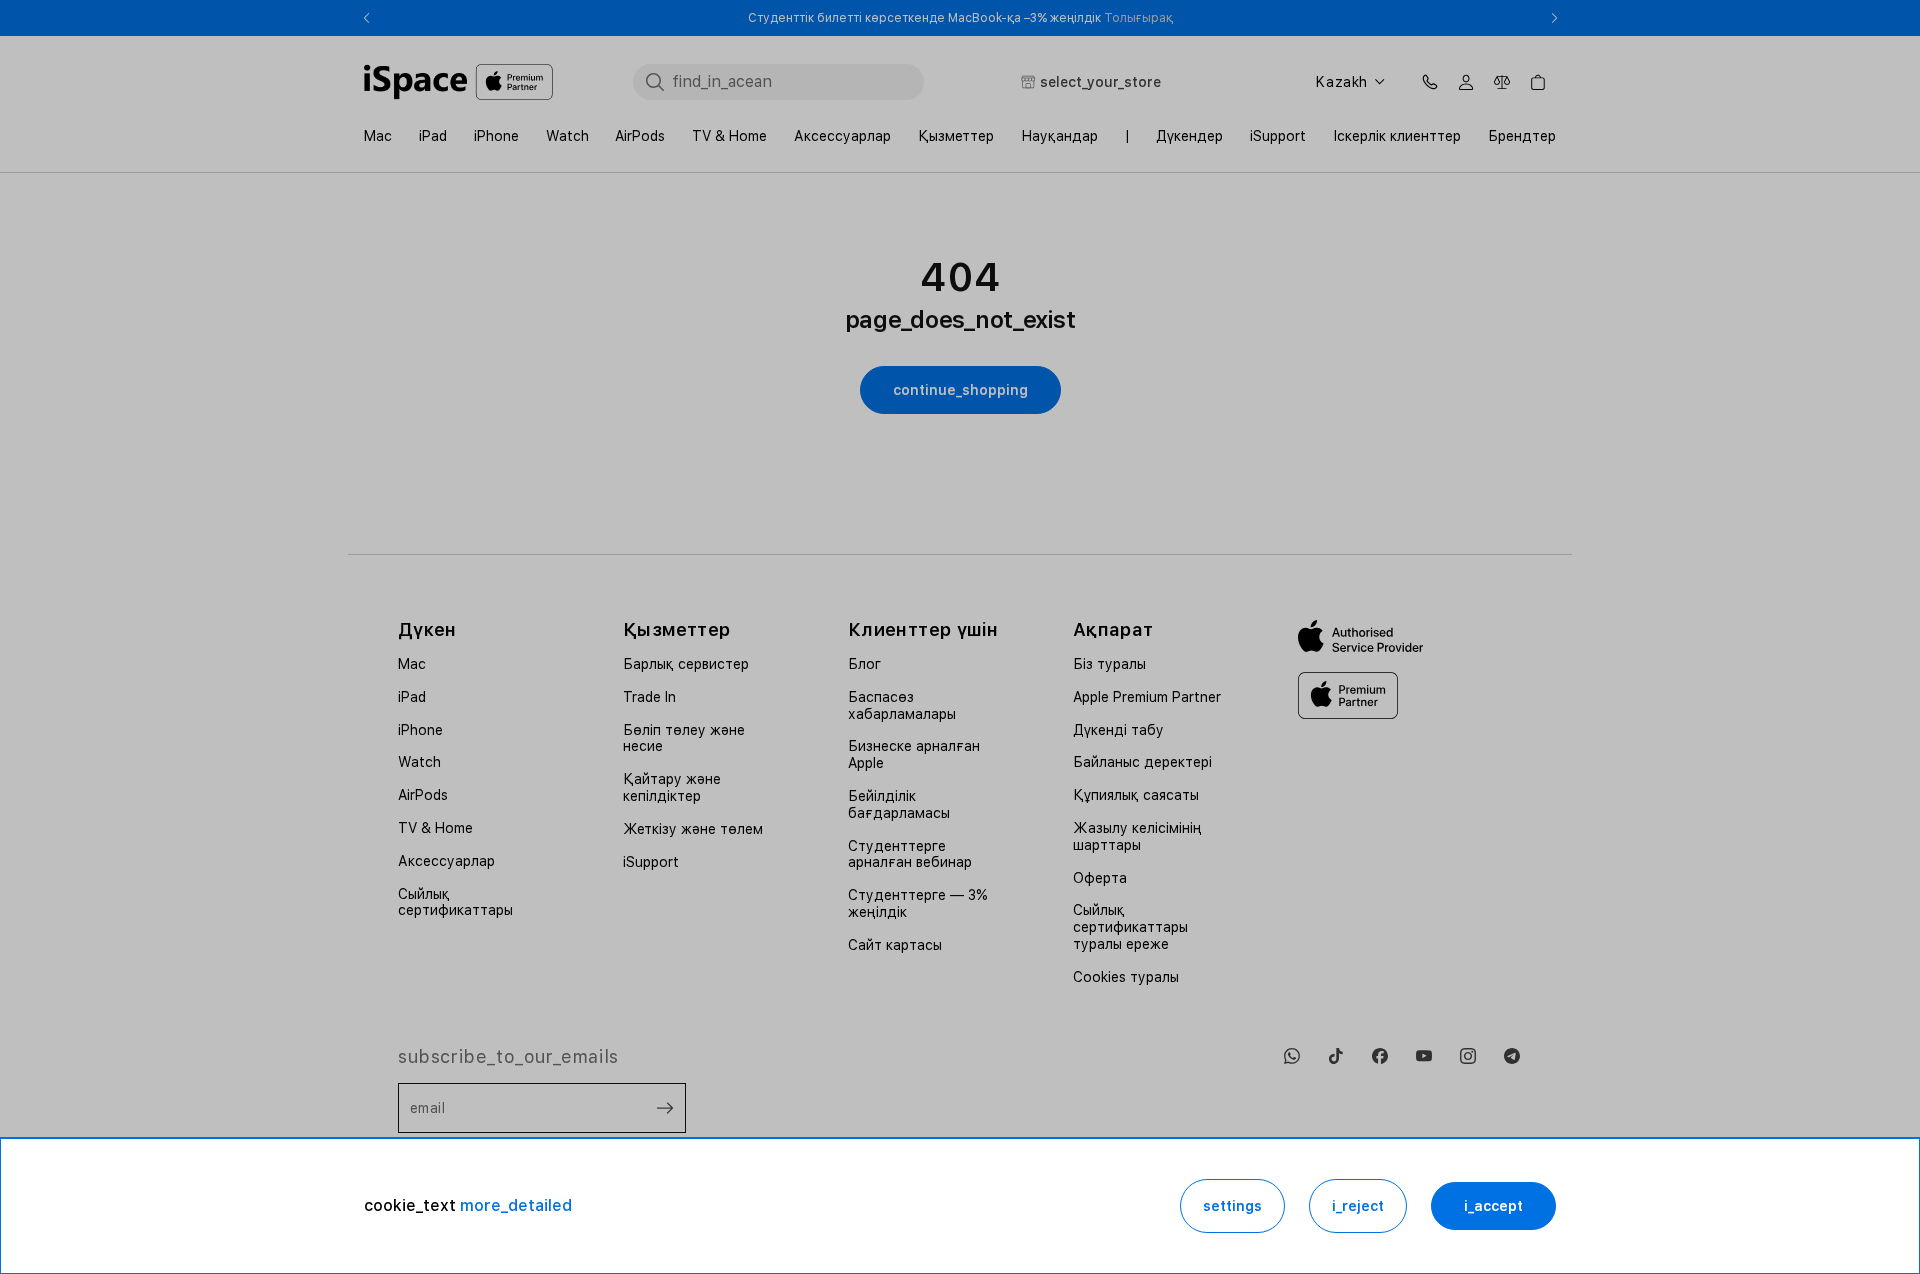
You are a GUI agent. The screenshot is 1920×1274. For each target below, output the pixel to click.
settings (1232, 1206)
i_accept (1493, 1206)
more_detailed (516, 1205)
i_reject (1358, 1206)
